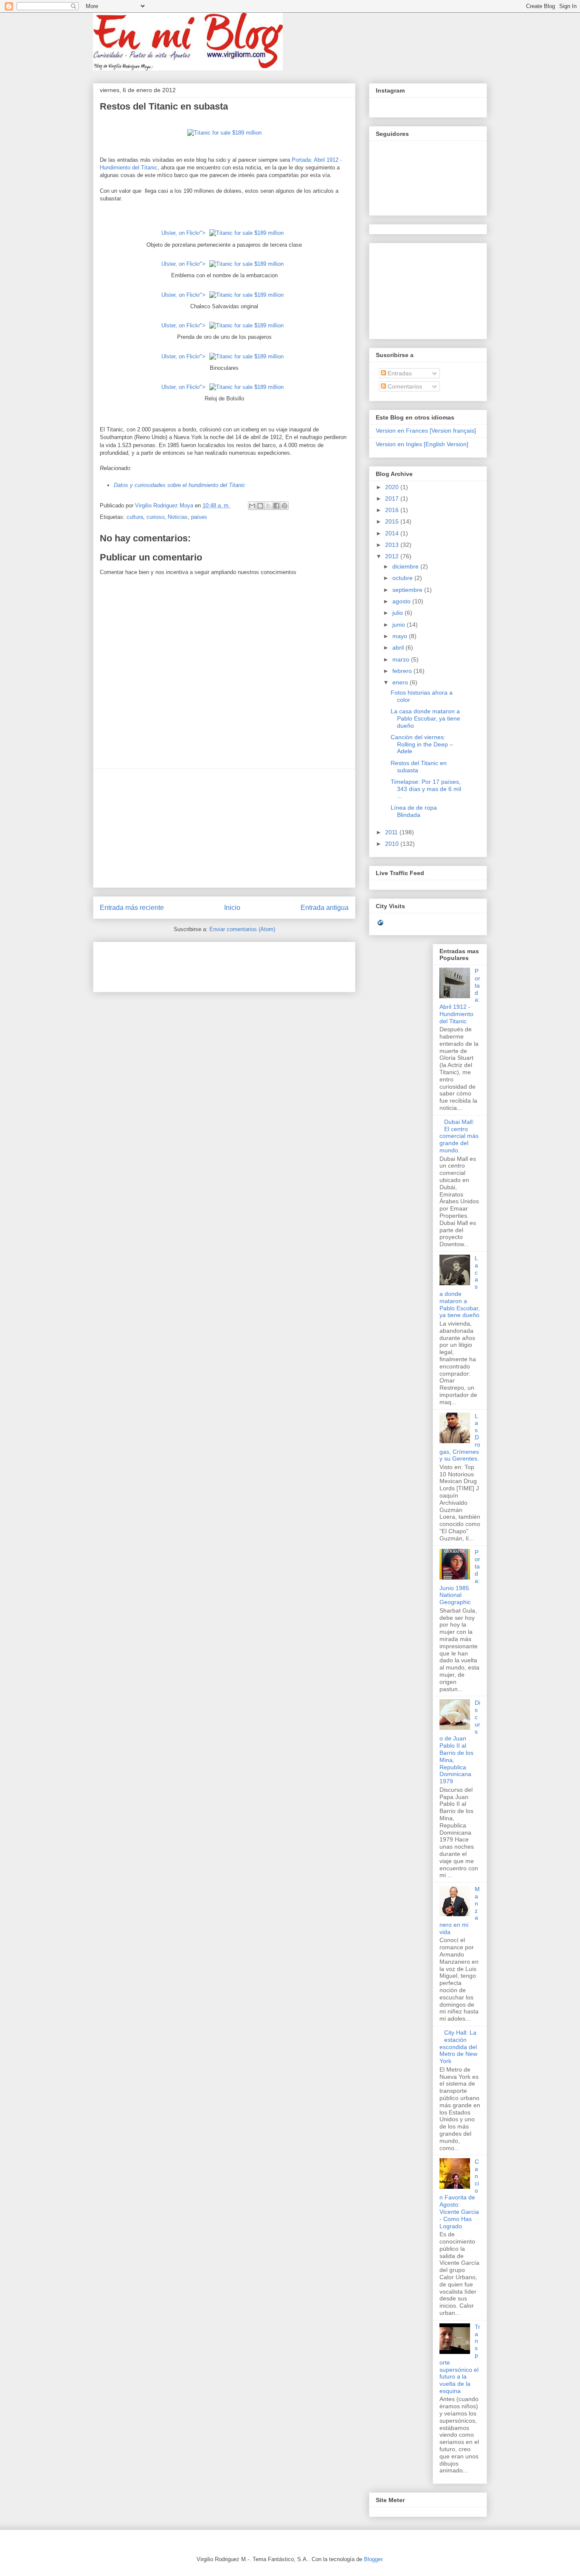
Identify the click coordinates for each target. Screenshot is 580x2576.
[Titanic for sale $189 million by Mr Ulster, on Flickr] (224, 133)
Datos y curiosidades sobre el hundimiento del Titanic (180, 485)
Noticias (178, 517)
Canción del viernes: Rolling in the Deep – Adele (422, 744)
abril (399, 648)
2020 (393, 487)
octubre (403, 578)
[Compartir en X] (268, 506)
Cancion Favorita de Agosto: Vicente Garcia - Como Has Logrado (459, 2194)
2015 (393, 521)
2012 (393, 556)
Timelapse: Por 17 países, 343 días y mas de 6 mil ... (426, 789)
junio (400, 625)
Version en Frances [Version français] (426, 431)
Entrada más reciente (132, 908)
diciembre (406, 566)
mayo (401, 636)
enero (401, 682)
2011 (392, 832)
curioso (155, 517)
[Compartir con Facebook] (276, 506)
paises (199, 517)
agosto (402, 601)
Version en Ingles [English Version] (422, 444)
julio (398, 613)
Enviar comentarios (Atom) (242, 929)
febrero (403, 671)
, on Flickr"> (183, 233)
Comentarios (404, 386)
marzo (402, 659)
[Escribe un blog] (260, 506)
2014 (393, 533)
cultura (135, 517)
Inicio (232, 908)
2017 (393, 498)
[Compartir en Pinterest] (284, 506)
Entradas (399, 373)
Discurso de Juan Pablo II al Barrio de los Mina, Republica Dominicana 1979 (460, 1742)
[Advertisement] (224, 828)
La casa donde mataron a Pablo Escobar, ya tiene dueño (425, 718)
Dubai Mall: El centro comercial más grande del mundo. (459, 1136)
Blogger (373, 2559)
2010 (393, 844)
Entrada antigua (325, 908)
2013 (393, 545)
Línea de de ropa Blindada (414, 811)
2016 (393, 510)
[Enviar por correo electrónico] (252, 506)
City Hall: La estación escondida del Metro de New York (458, 2047)
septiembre (408, 590)
